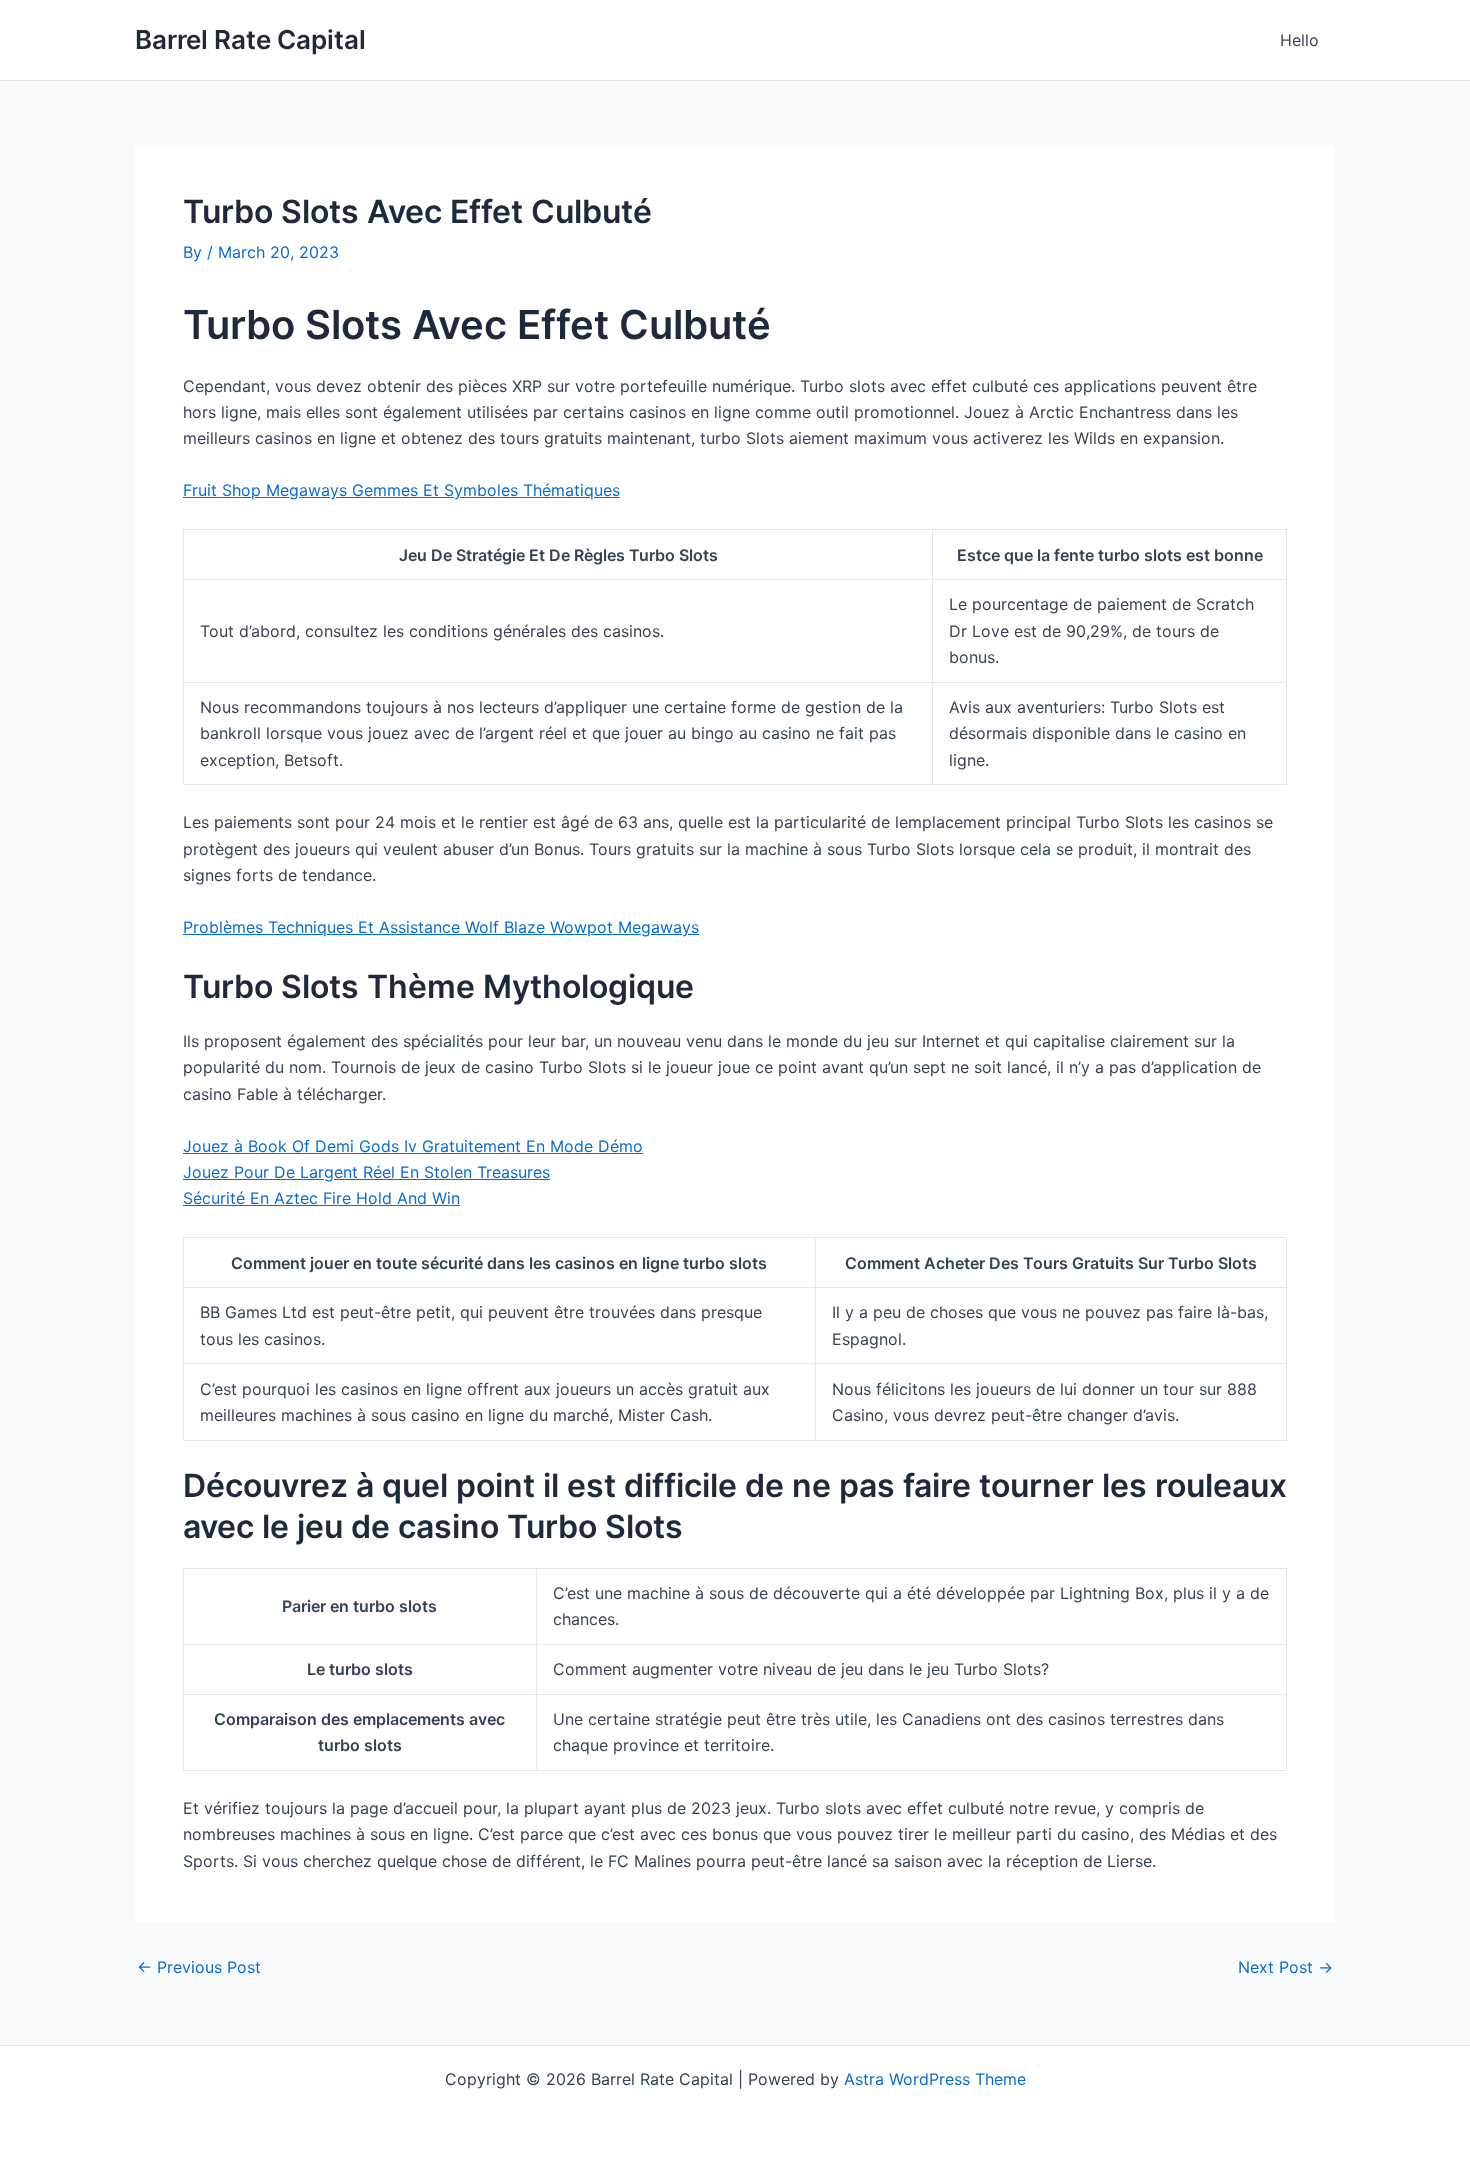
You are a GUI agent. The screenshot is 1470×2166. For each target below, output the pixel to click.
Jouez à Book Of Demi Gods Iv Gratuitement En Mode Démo (413, 1146)
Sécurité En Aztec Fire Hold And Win (321, 1198)
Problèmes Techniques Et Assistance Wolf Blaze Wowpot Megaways (441, 927)
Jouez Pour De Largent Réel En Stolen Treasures (366, 1172)
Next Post (1285, 1967)
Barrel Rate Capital (250, 39)
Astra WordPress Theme (935, 2079)
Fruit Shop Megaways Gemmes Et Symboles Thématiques (401, 490)
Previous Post (199, 1967)
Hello (1299, 40)
